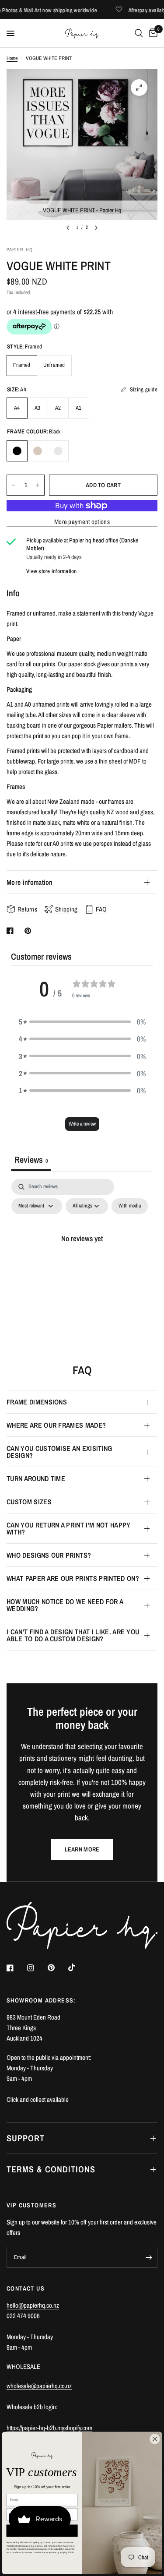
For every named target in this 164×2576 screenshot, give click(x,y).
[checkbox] (130, 1206)
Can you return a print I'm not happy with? (69, 1528)
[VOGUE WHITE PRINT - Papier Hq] (139, 88)
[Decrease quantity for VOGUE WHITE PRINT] (14, 485)
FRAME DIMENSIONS (37, 1402)
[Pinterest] (57, 1968)
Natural (38, 451)
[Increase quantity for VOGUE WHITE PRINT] (38, 485)
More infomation (30, 882)
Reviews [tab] (31, 1160)
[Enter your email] (149, 2257)
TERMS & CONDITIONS (51, 2169)
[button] (82, 1022)
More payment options (82, 522)
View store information (52, 571)
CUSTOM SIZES (29, 1502)
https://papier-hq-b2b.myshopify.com (49, 2428)
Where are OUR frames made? (56, 1425)
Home (12, 58)
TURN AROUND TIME (36, 1478)
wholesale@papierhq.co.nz (39, 2386)
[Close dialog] (155, 2439)
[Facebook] (16, 1968)
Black (17, 451)
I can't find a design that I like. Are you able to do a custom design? (73, 1635)
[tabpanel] (82, 1258)
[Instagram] (37, 1968)
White (58, 451)
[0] (152, 33)
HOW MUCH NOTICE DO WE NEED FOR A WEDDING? (65, 1605)
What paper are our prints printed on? (73, 1578)
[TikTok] (78, 1967)
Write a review (82, 1124)
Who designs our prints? (49, 1555)
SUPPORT (26, 2138)
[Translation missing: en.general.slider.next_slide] (96, 228)
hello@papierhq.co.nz (33, 2305)
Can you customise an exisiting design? (59, 1452)
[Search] (139, 33)
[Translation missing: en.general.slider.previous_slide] (68, 228)
